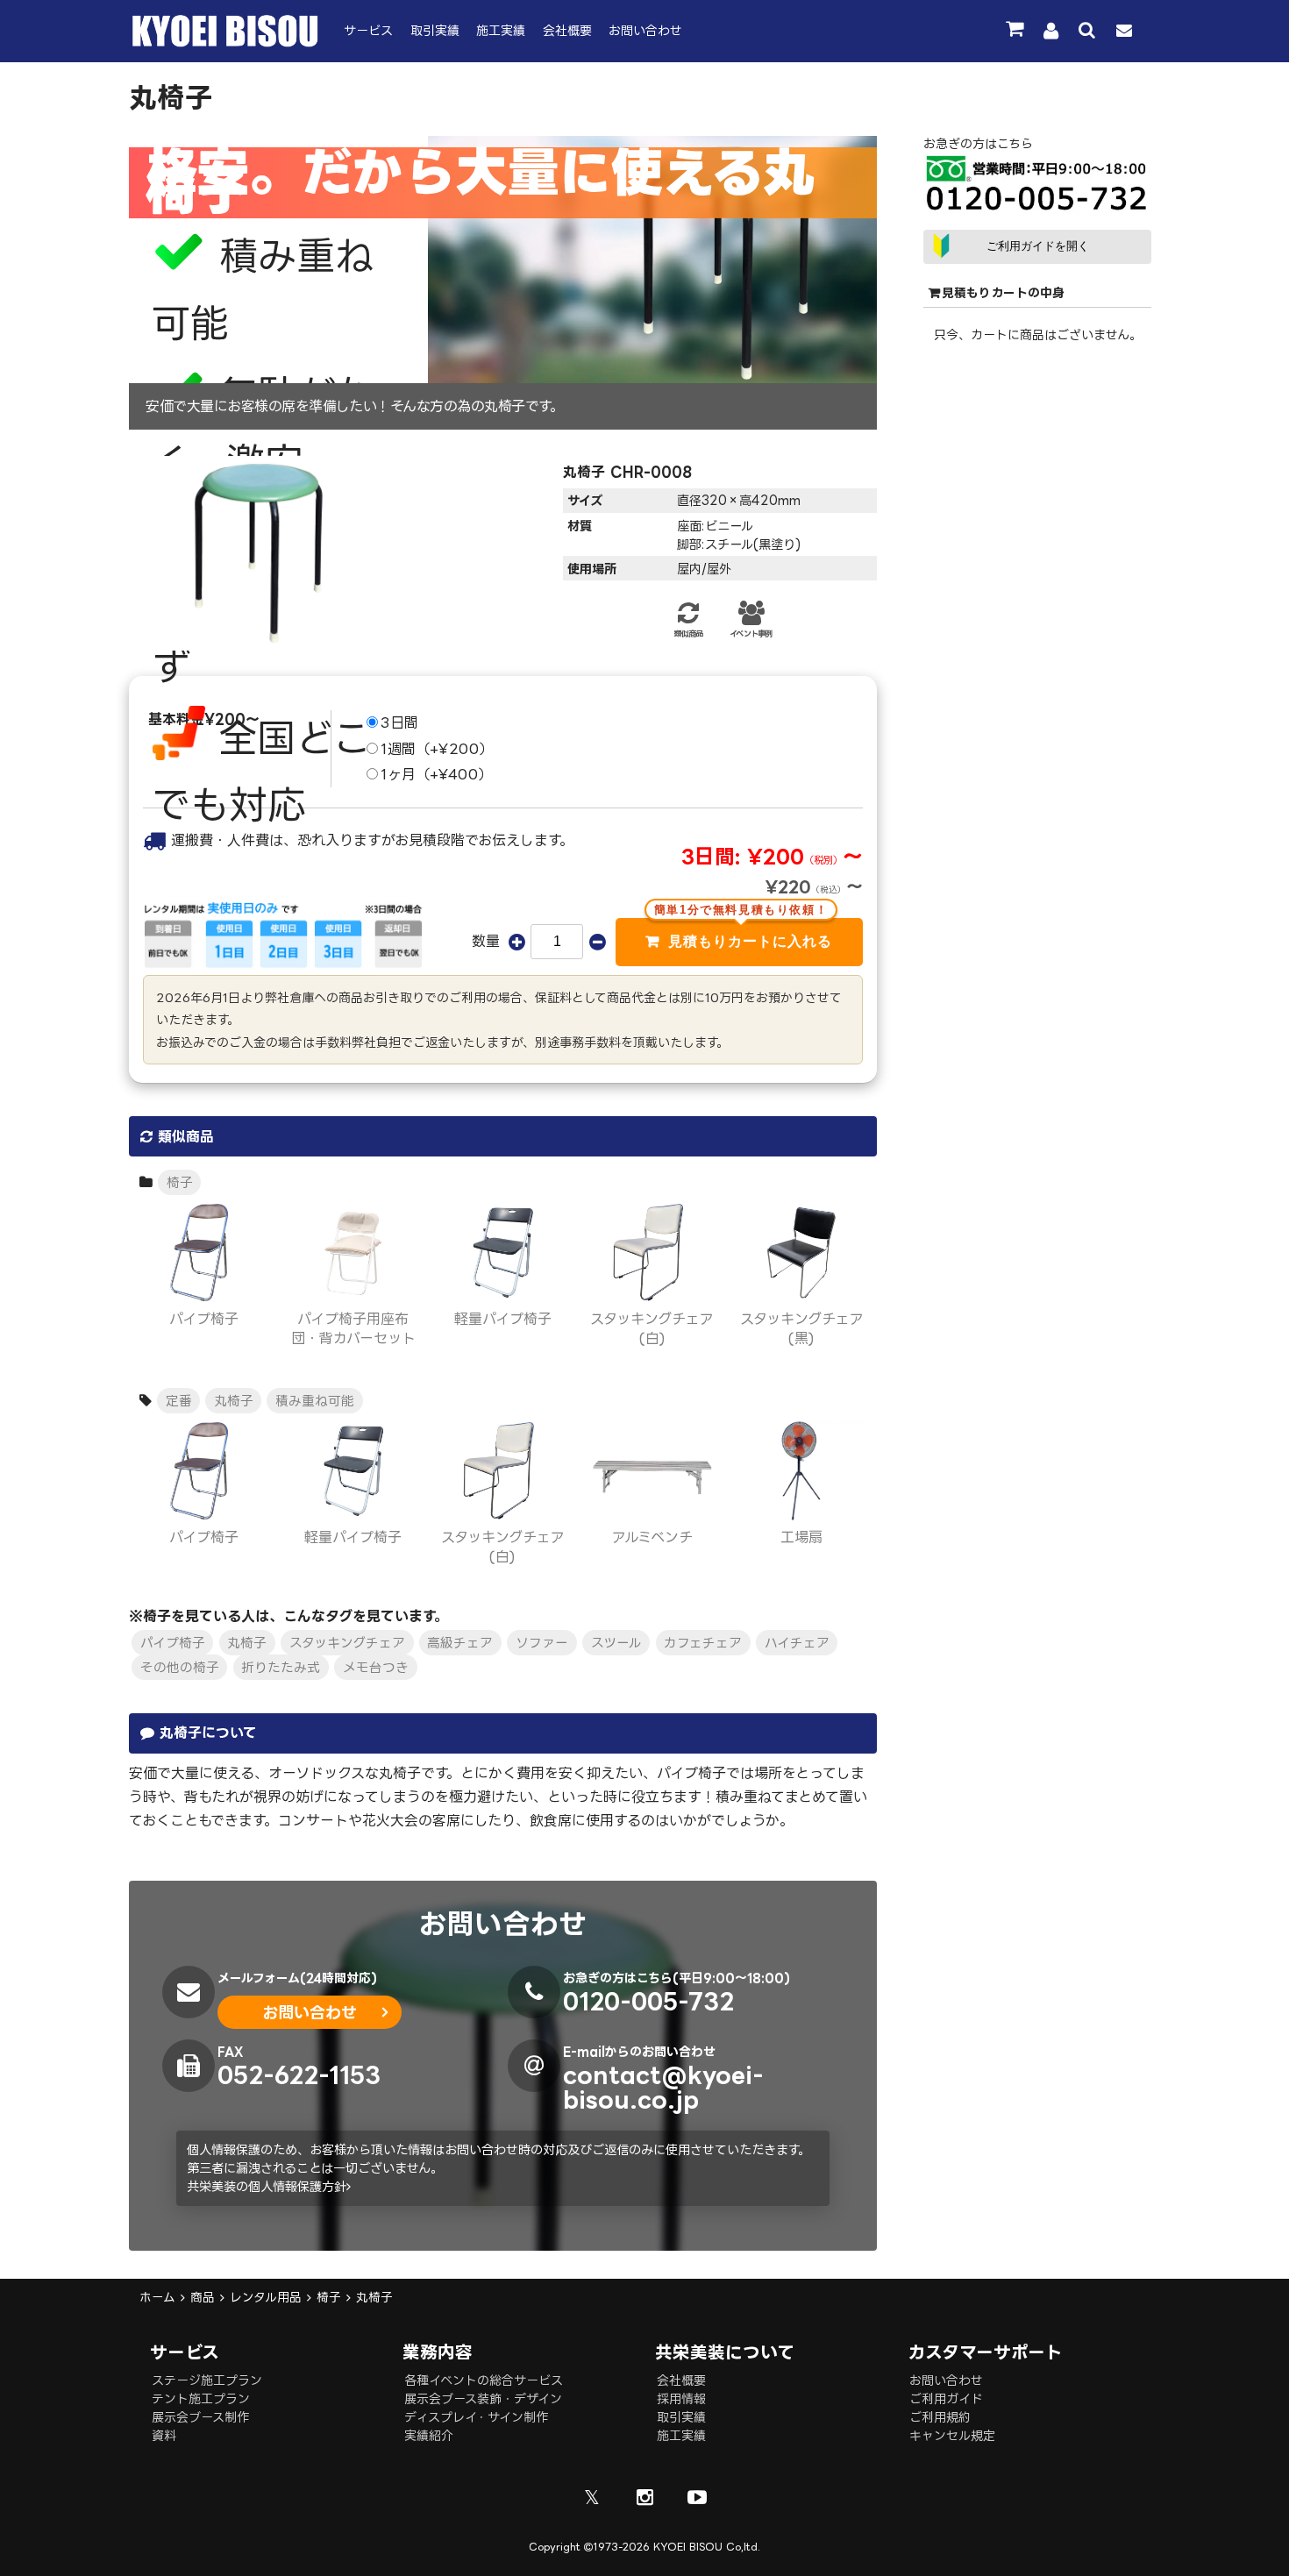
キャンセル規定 (952, 2435)
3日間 (399, 722)
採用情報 (681, 2398)
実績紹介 (429, 2435)
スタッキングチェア (347, 1643)
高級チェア (460, 1643)
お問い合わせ (645, 30)
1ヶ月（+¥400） (437, 774)
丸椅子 (234, 1400)
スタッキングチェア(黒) (802, 1328)
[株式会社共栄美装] (225, 43)
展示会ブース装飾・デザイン (483, 2398)
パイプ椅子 (173, 1643)
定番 (179, 1400)
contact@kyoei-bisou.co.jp (663, 2086)
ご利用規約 (940, 2417)
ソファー (542, 1643)
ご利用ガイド (946, 2398)
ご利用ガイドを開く (1038, 246)
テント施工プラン (201, 2398)
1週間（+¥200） (437, 749)
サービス (368, 30)
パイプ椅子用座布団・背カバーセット (353, 1328)
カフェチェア (703, 1643)
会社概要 (567, 30)
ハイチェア (797, 1643)
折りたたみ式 (281, 1667)
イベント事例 (751, 634)
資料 (164, 2435)
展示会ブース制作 (200, 2417)
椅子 (180, 1182)
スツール (616, 1643)
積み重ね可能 (315, 1400)
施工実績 (501, 30)
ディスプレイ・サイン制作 (476, 2417)
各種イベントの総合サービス (484, 2380)
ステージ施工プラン (207, 2380)
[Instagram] (644, 2497)
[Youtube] (697, 2497)
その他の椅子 (180, 1667)
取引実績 (435, 30)
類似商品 (688, 634)
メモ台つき (376, 1667)
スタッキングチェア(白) (652, 1328)
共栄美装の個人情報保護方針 (267, 2186)
